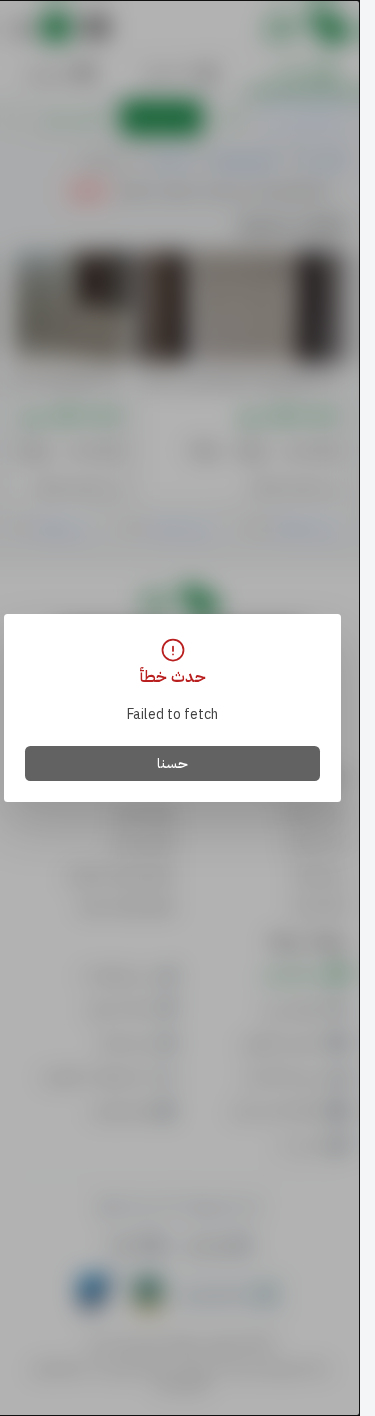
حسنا (172, 763)
